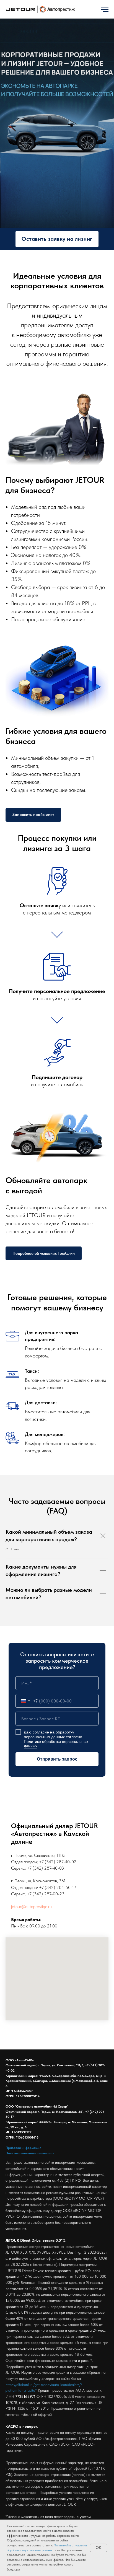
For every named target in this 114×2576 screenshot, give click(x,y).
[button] (57, 2329)
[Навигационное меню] (105, 9)
